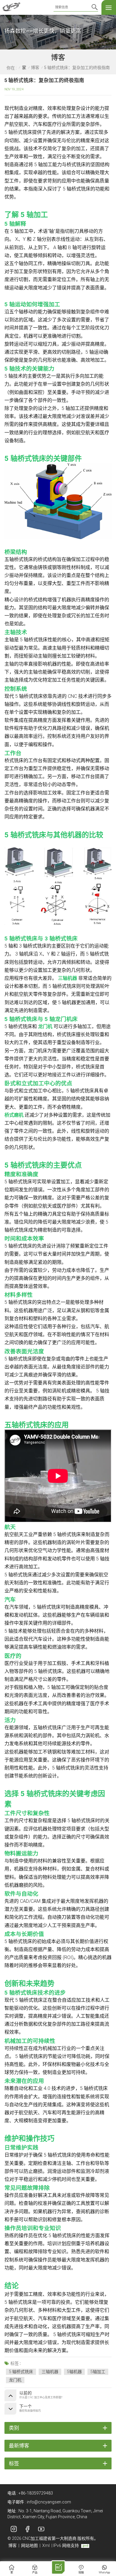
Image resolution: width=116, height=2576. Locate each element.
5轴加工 (98, 2372)
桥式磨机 (14, 1115)
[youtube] (41, 2529)
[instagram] (14, 2529)
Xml (46, 2545)
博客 (35, 68)
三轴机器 (68, 978)
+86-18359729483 (36, 2493)
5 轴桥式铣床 (21, 2372)
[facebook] (27, 2529)
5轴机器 (74, 2372)
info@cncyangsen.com (49, 2502)
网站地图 (29, 2545)
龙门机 (45, 1026)
